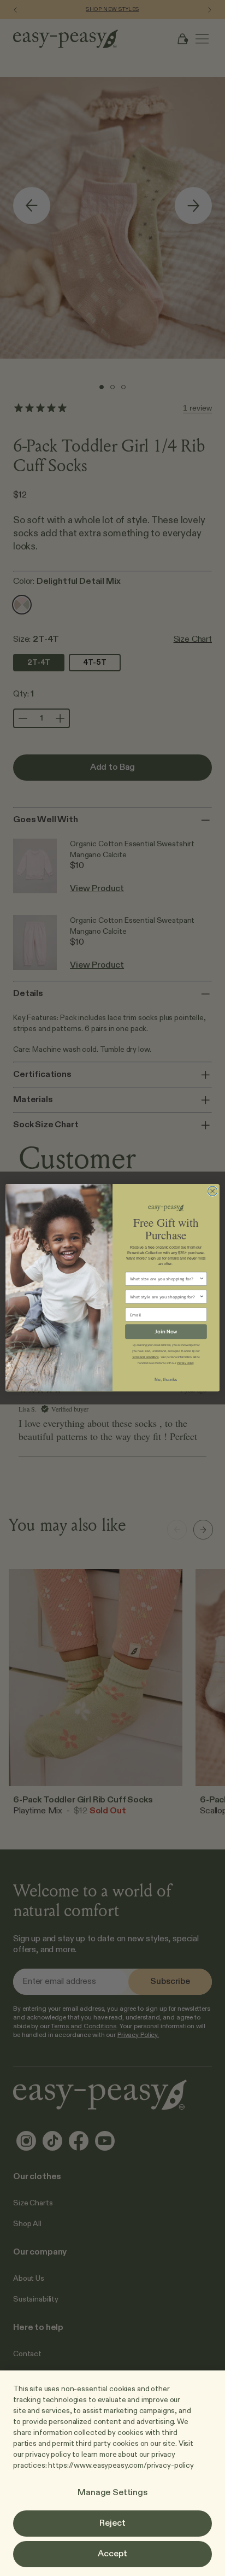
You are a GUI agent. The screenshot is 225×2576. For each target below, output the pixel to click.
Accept (112, 2554)
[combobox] (165, 1279)
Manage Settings (112, 2493)
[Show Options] (202, 1279)
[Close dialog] (212, 1192)
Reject (112, 2524)
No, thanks (166, 1379)
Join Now (166, 1331)
